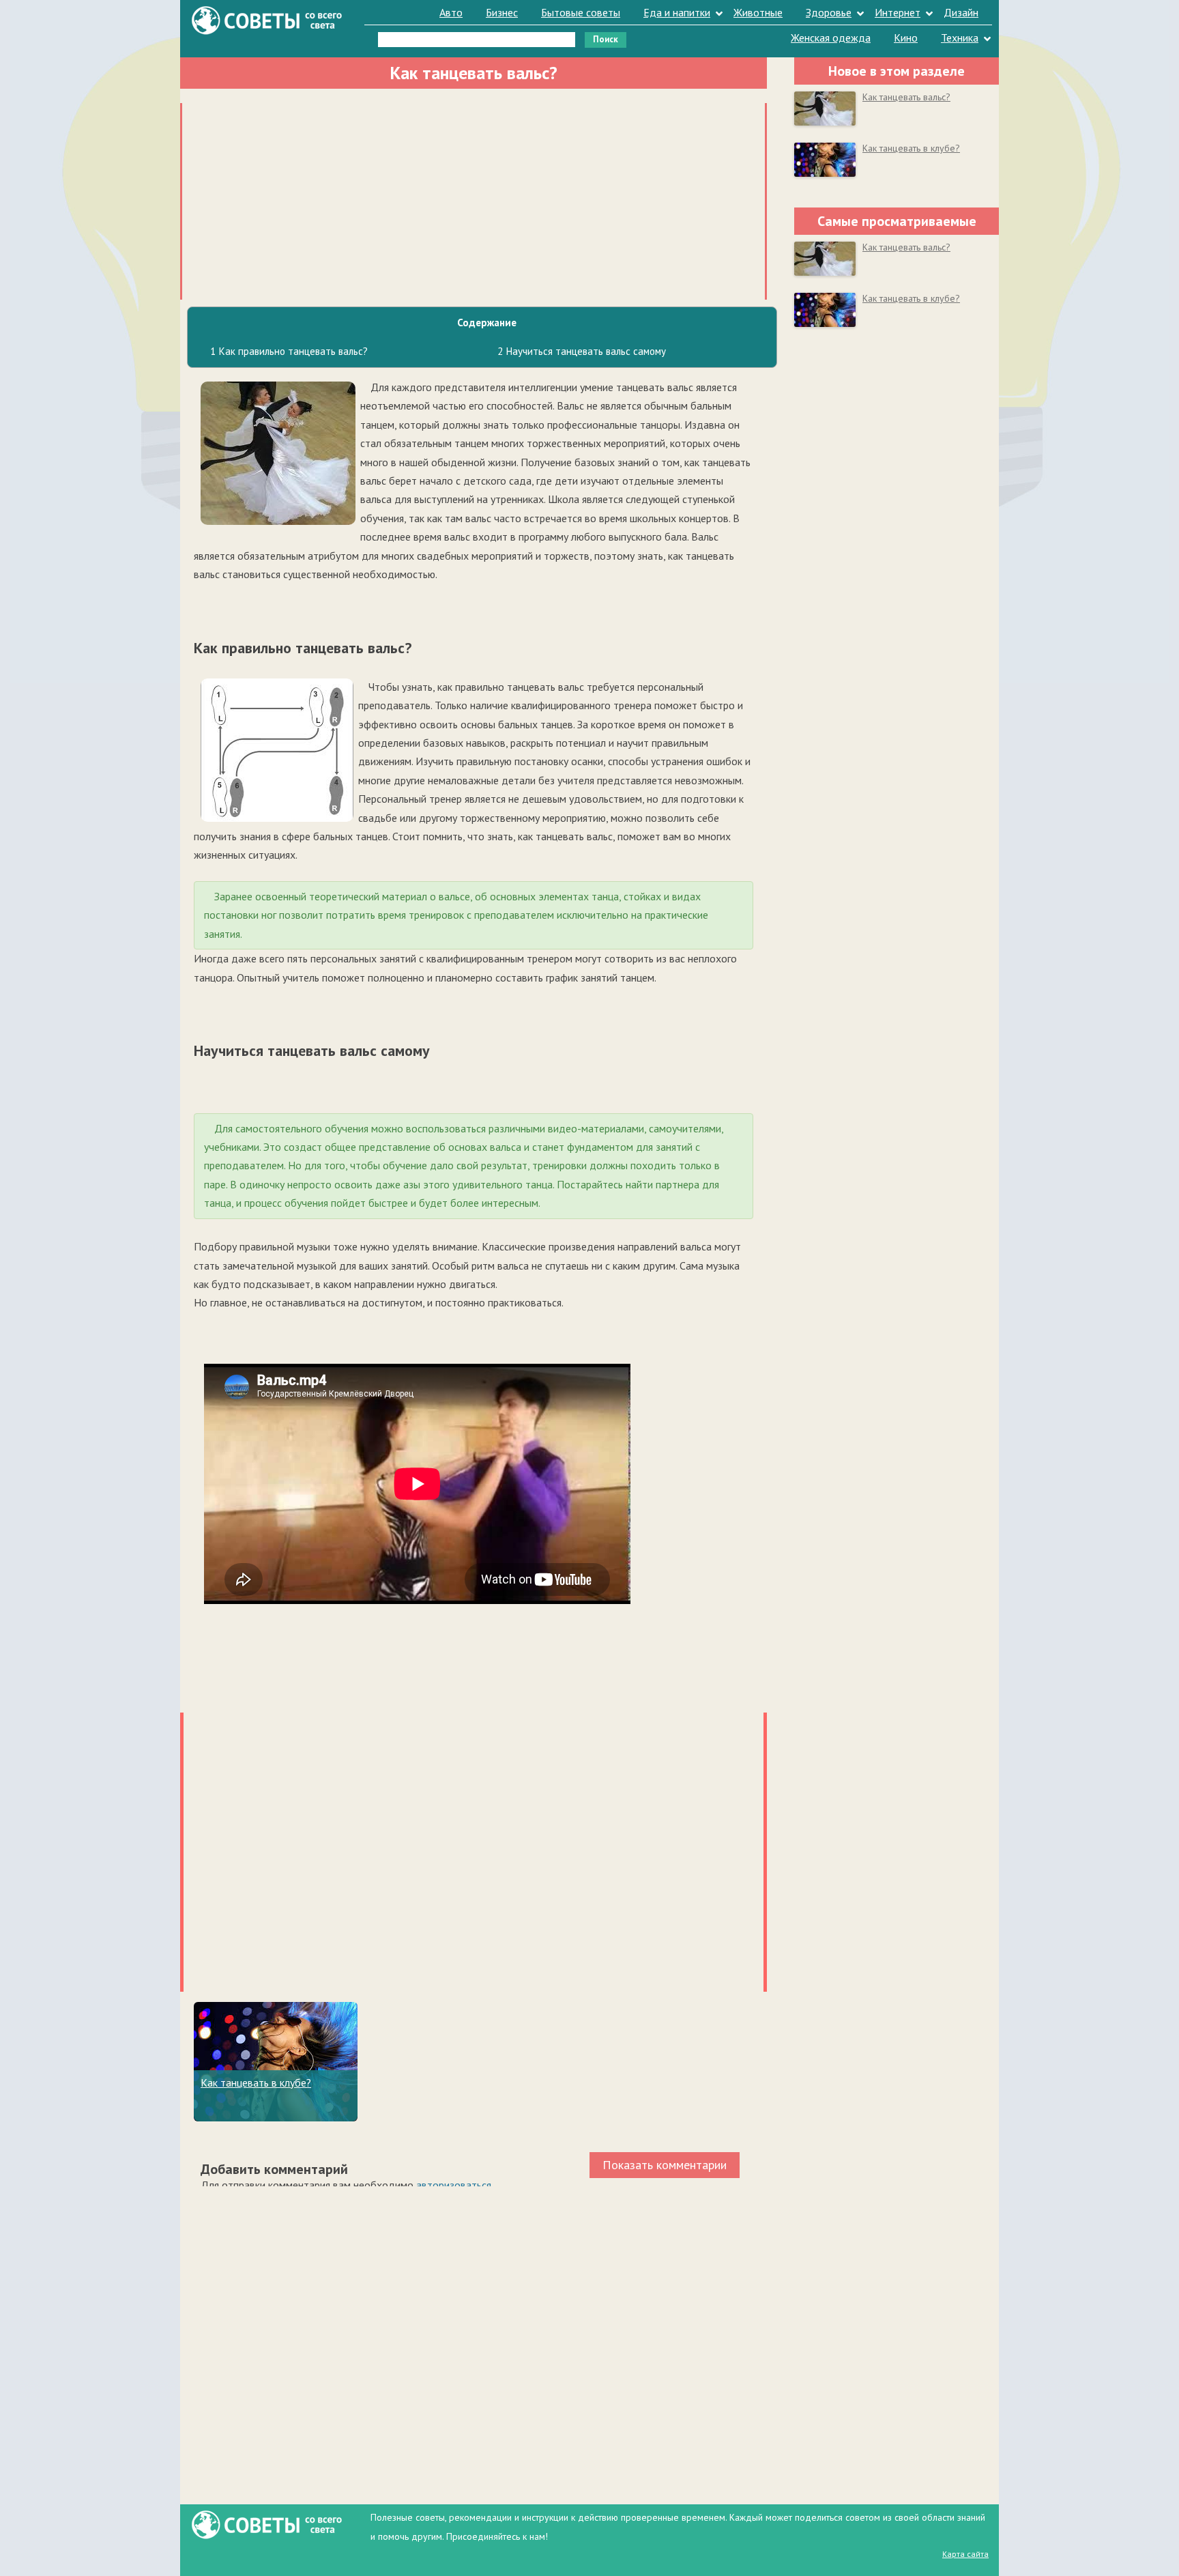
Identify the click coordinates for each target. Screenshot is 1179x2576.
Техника (960, 38)
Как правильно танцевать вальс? (289, 351)
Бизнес (502, 12)
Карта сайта (965, 2554)
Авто (451, 12)
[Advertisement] (474, 199)
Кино (906, 38)
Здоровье (829, 12)
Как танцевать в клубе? (256, 2083)
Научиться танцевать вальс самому (582, 351)
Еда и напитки (677, 12)
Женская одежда (831, 38)
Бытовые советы (581, 12)
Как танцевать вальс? (906, 97)
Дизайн (961, 12)
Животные (758, 12)
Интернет (898, 12)
